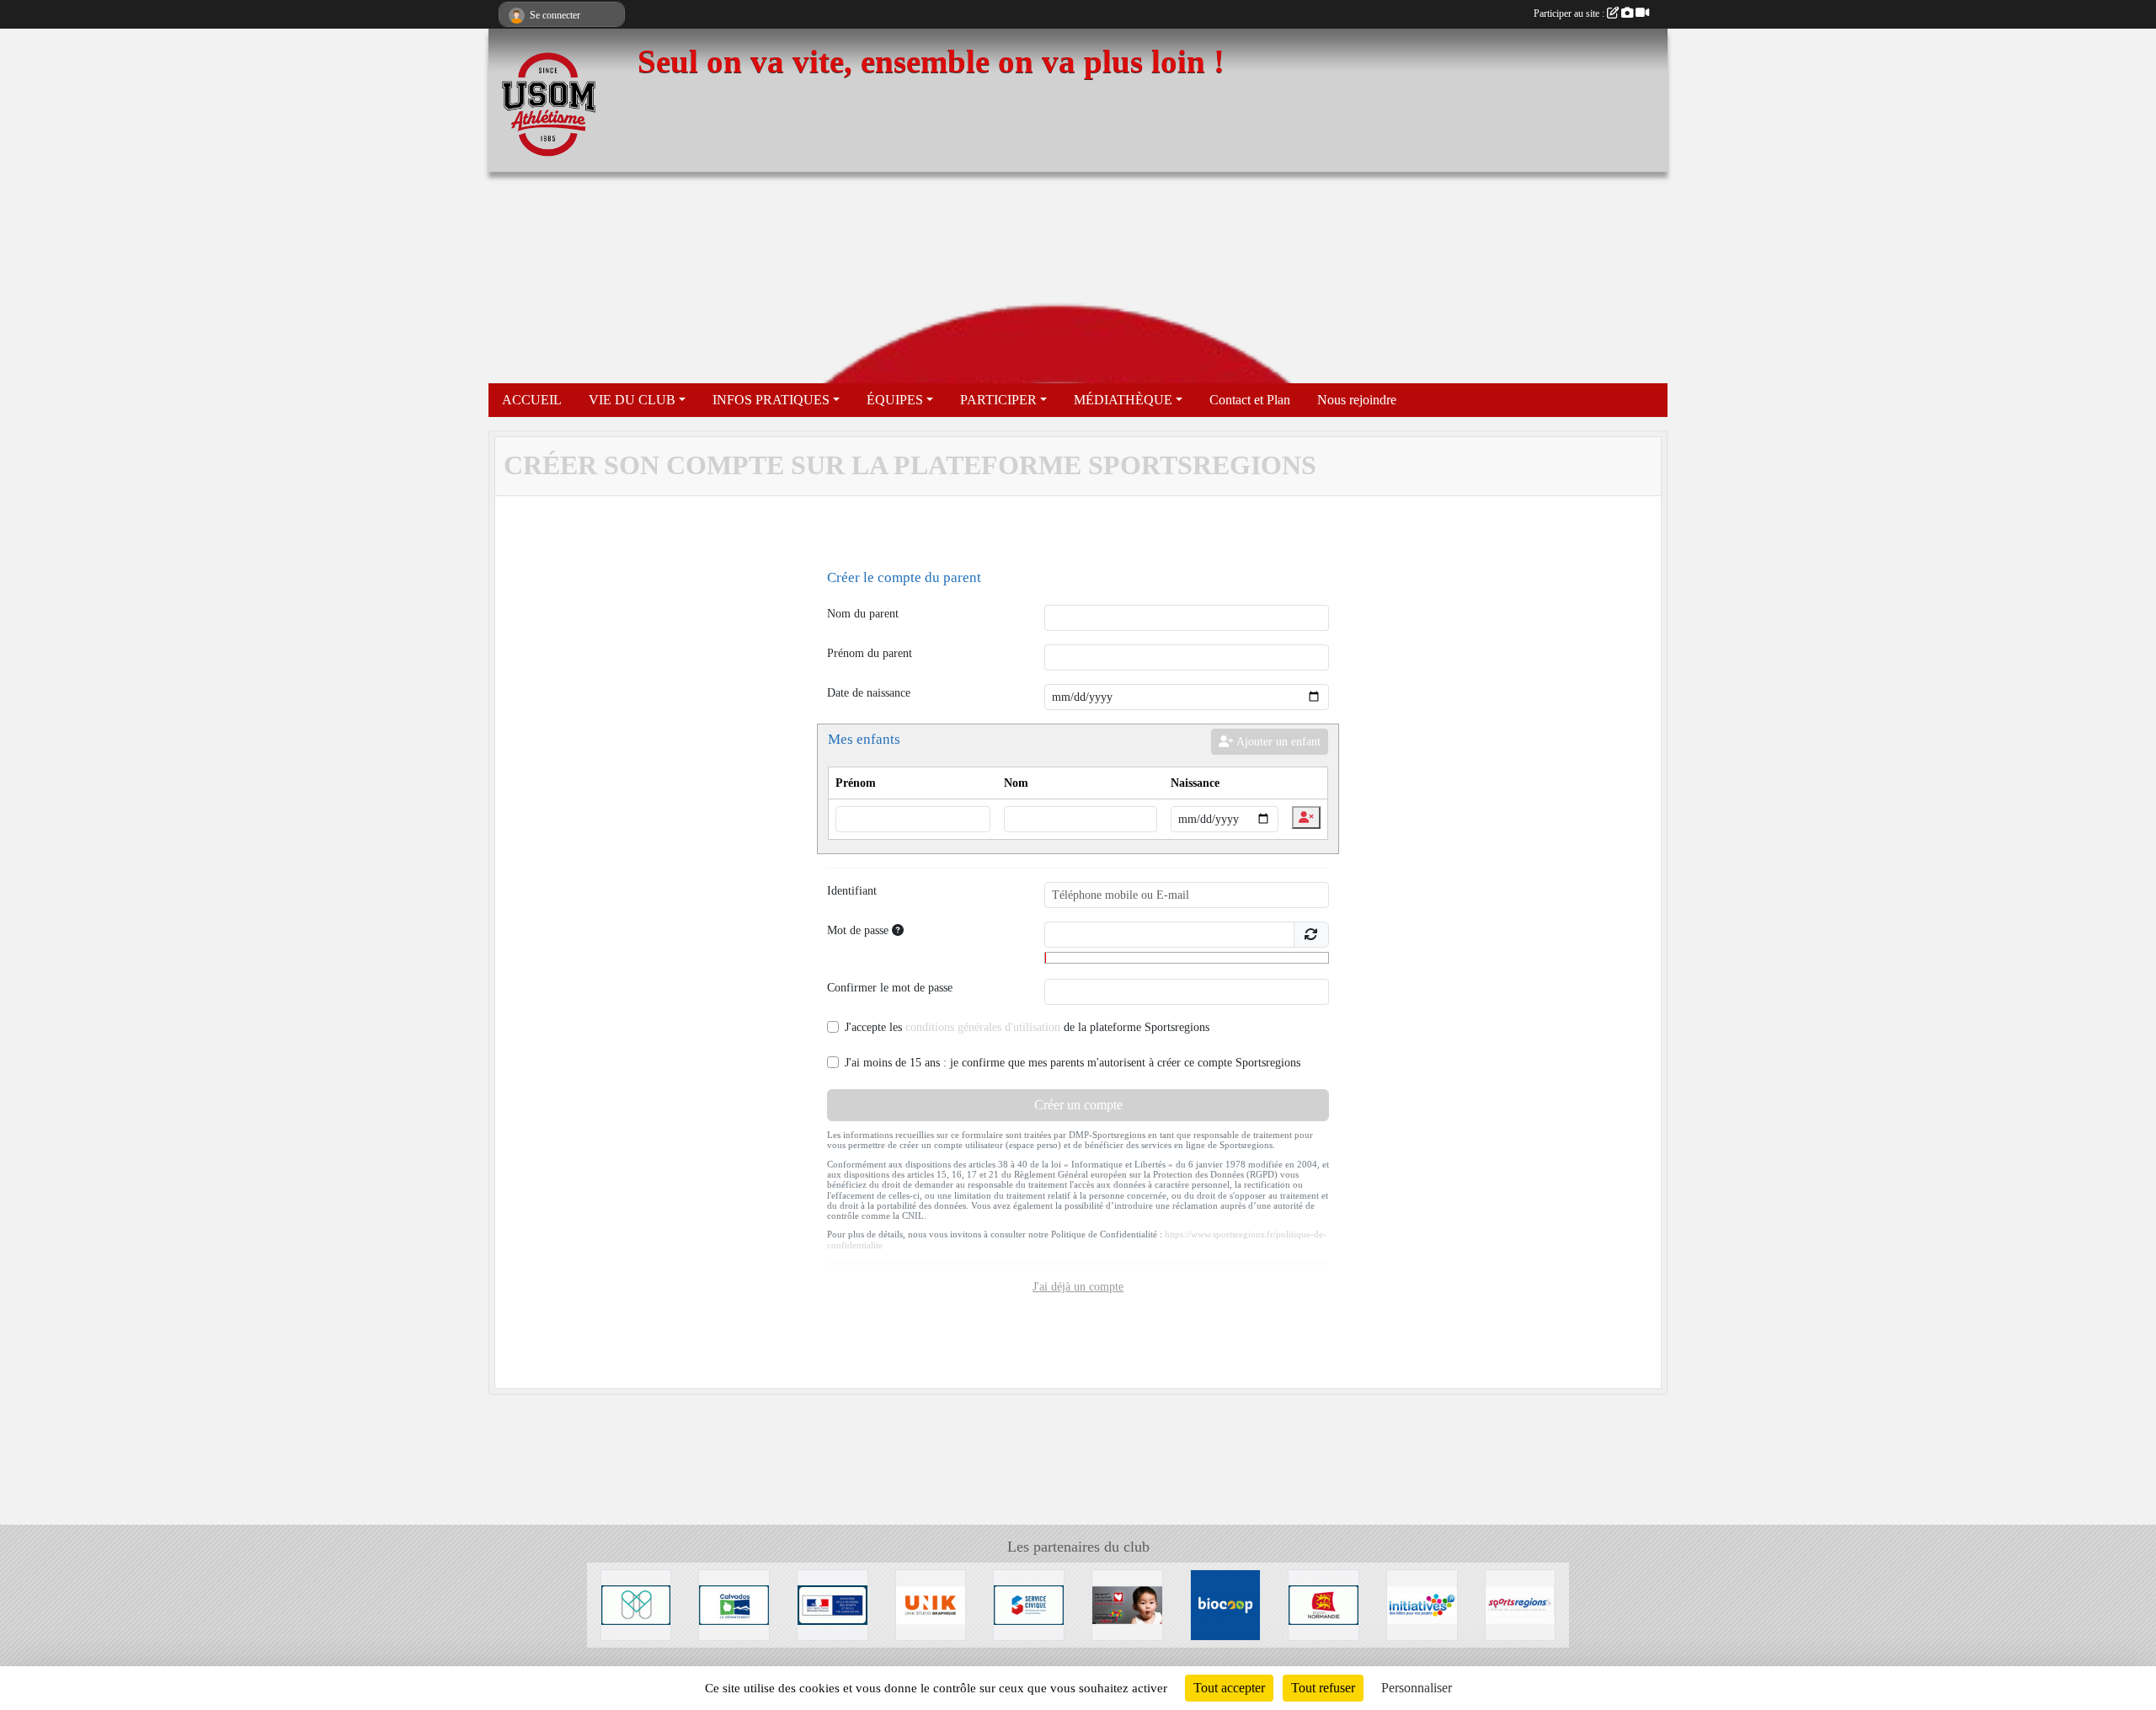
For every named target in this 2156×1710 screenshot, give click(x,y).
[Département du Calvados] (734, 1603)
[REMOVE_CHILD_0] (1306, 818)
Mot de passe (859, 930)
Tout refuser (1323, 1688)
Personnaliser (1417, 1688)
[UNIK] (931, 1603)
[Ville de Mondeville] (636, 1603)
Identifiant (852, 891)
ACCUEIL (532, 400)
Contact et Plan (1250, 400)
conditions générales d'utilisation (983, 1027)
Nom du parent (863, 614)
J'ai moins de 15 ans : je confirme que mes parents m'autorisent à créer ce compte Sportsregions (1073, 1063)
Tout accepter (1229, 1688)
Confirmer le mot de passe (890, 988)
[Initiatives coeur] (1127, 1603)
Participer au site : (1570, 13)
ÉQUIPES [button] (895, 400)
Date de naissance (869, 693)
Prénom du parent (870, 653)
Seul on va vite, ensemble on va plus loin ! (931, 61)
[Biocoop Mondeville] (1226, 1603)
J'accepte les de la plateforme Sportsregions (1027, 1027)
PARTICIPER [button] (998, 400)
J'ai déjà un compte (1078, 1287)
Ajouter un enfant (1277, 742)
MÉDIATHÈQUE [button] (1123, 400)
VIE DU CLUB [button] (632, 400)
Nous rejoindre (1357, 400)
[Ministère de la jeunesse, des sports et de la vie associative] (833, 1603)
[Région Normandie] (1323, 1603)
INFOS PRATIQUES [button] (771, 400)
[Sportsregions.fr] (1521, 1603)
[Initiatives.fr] (1422, 1603)
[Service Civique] (1029, 1603)
